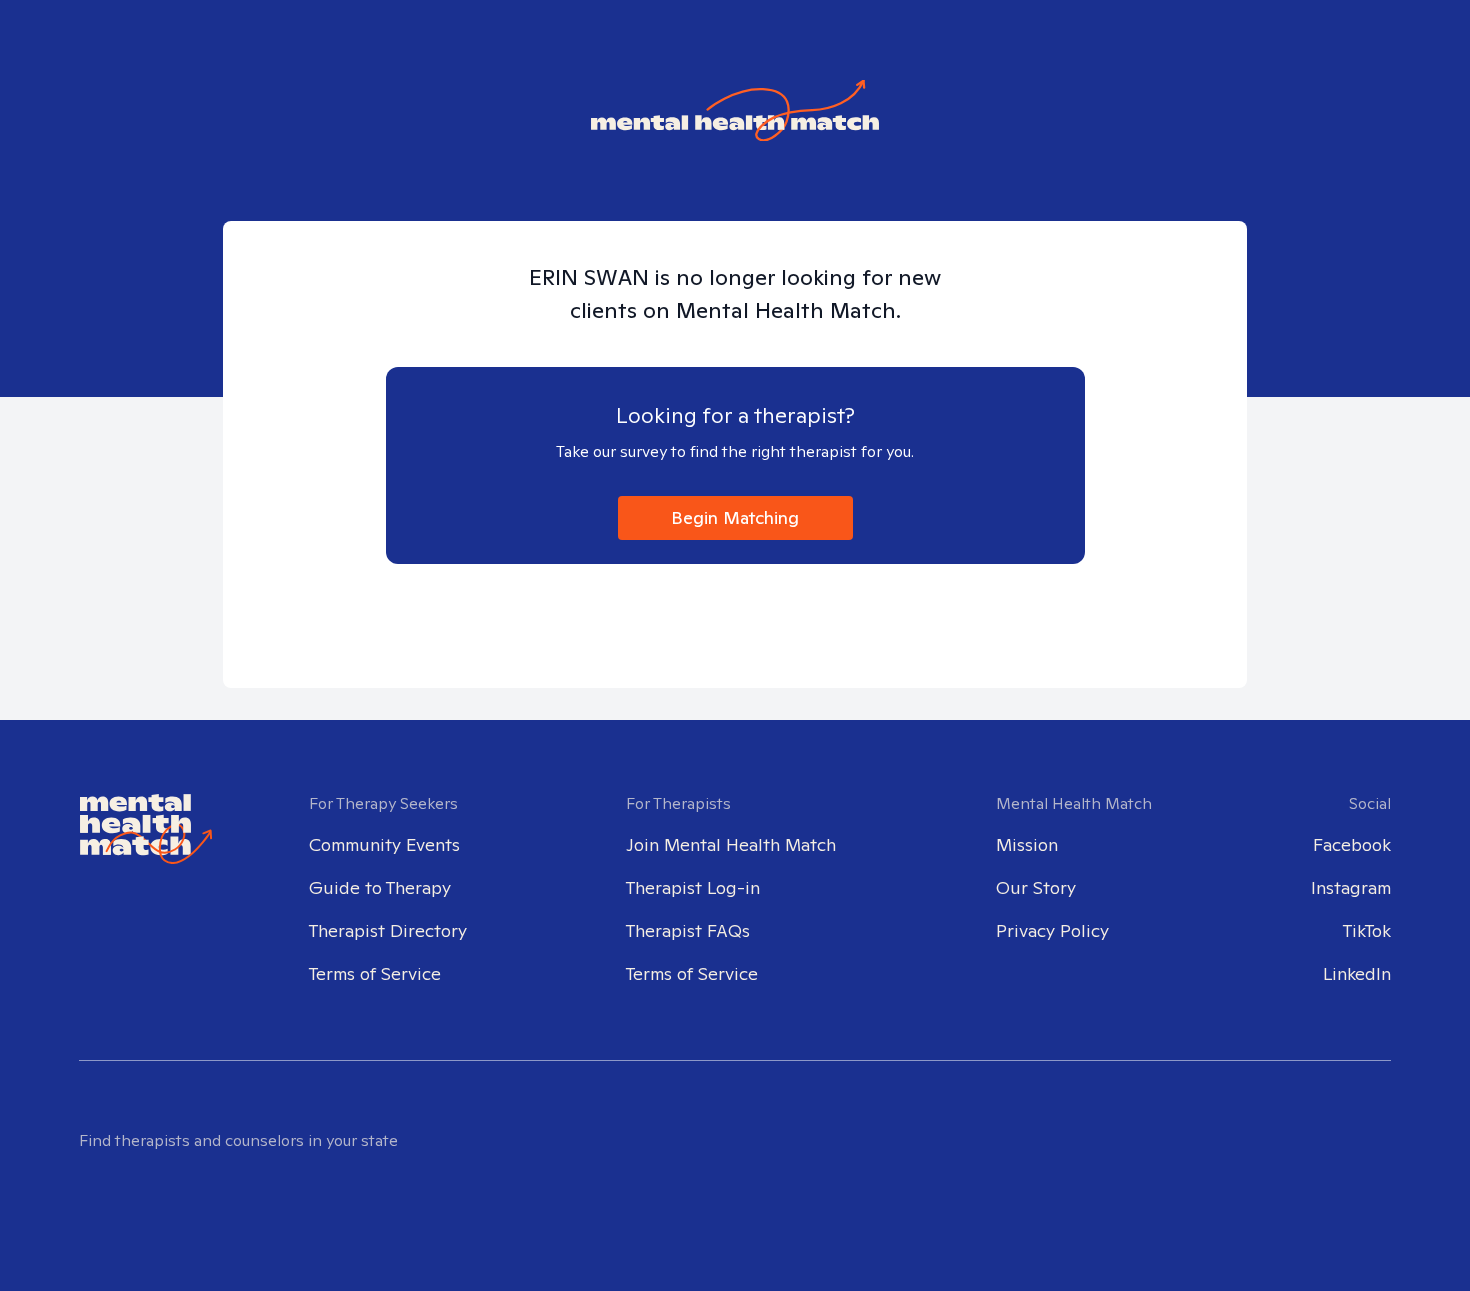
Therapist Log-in (693, 887)
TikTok (1367, 930)
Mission (1027, 844)
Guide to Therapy (380, 887)
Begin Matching (735, 517)
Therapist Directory (388, 930)
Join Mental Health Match (731, 844)
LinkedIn (1357, 973)
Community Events (384, 844)
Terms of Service (375, 973)
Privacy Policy (1052, 930)
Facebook (1352, 844)
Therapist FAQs (688, 930)
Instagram (1351, 887)
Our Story (1036, 887)
